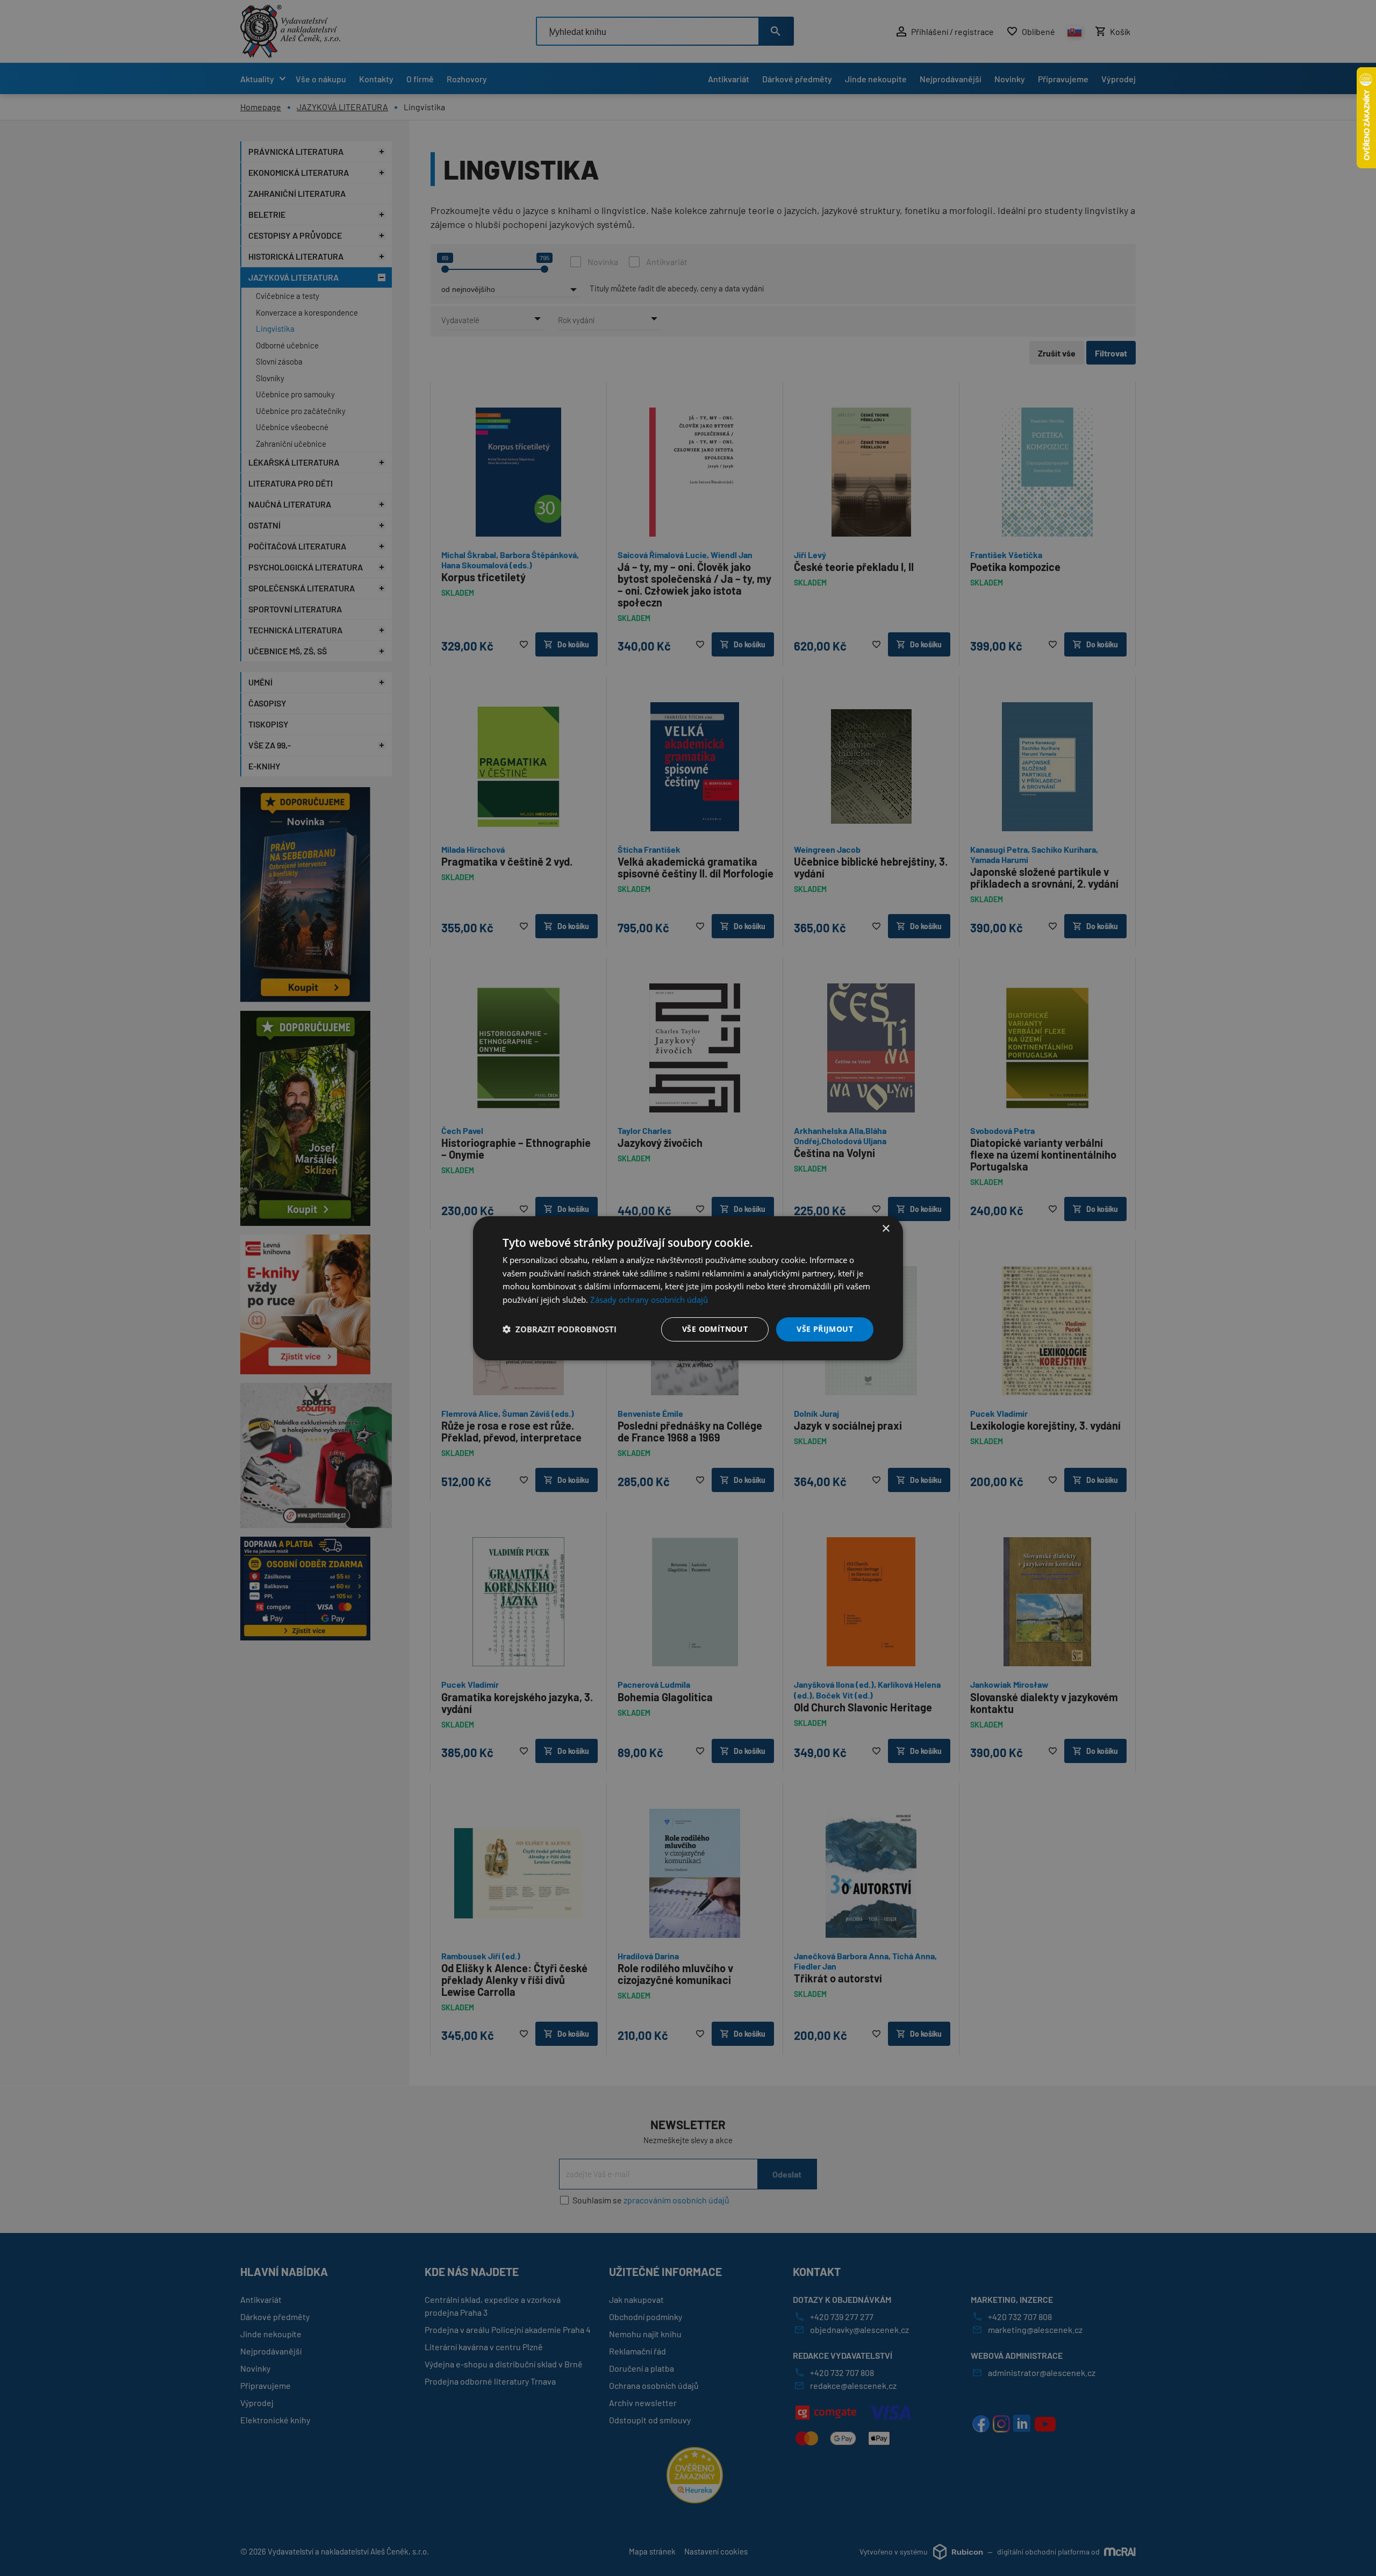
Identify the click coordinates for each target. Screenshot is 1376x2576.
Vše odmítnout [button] (715, 1329)
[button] (560, 1329)
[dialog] (688, 1288)
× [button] (886, 1228)
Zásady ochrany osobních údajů (649, 1300)
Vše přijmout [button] (825, 1329)
